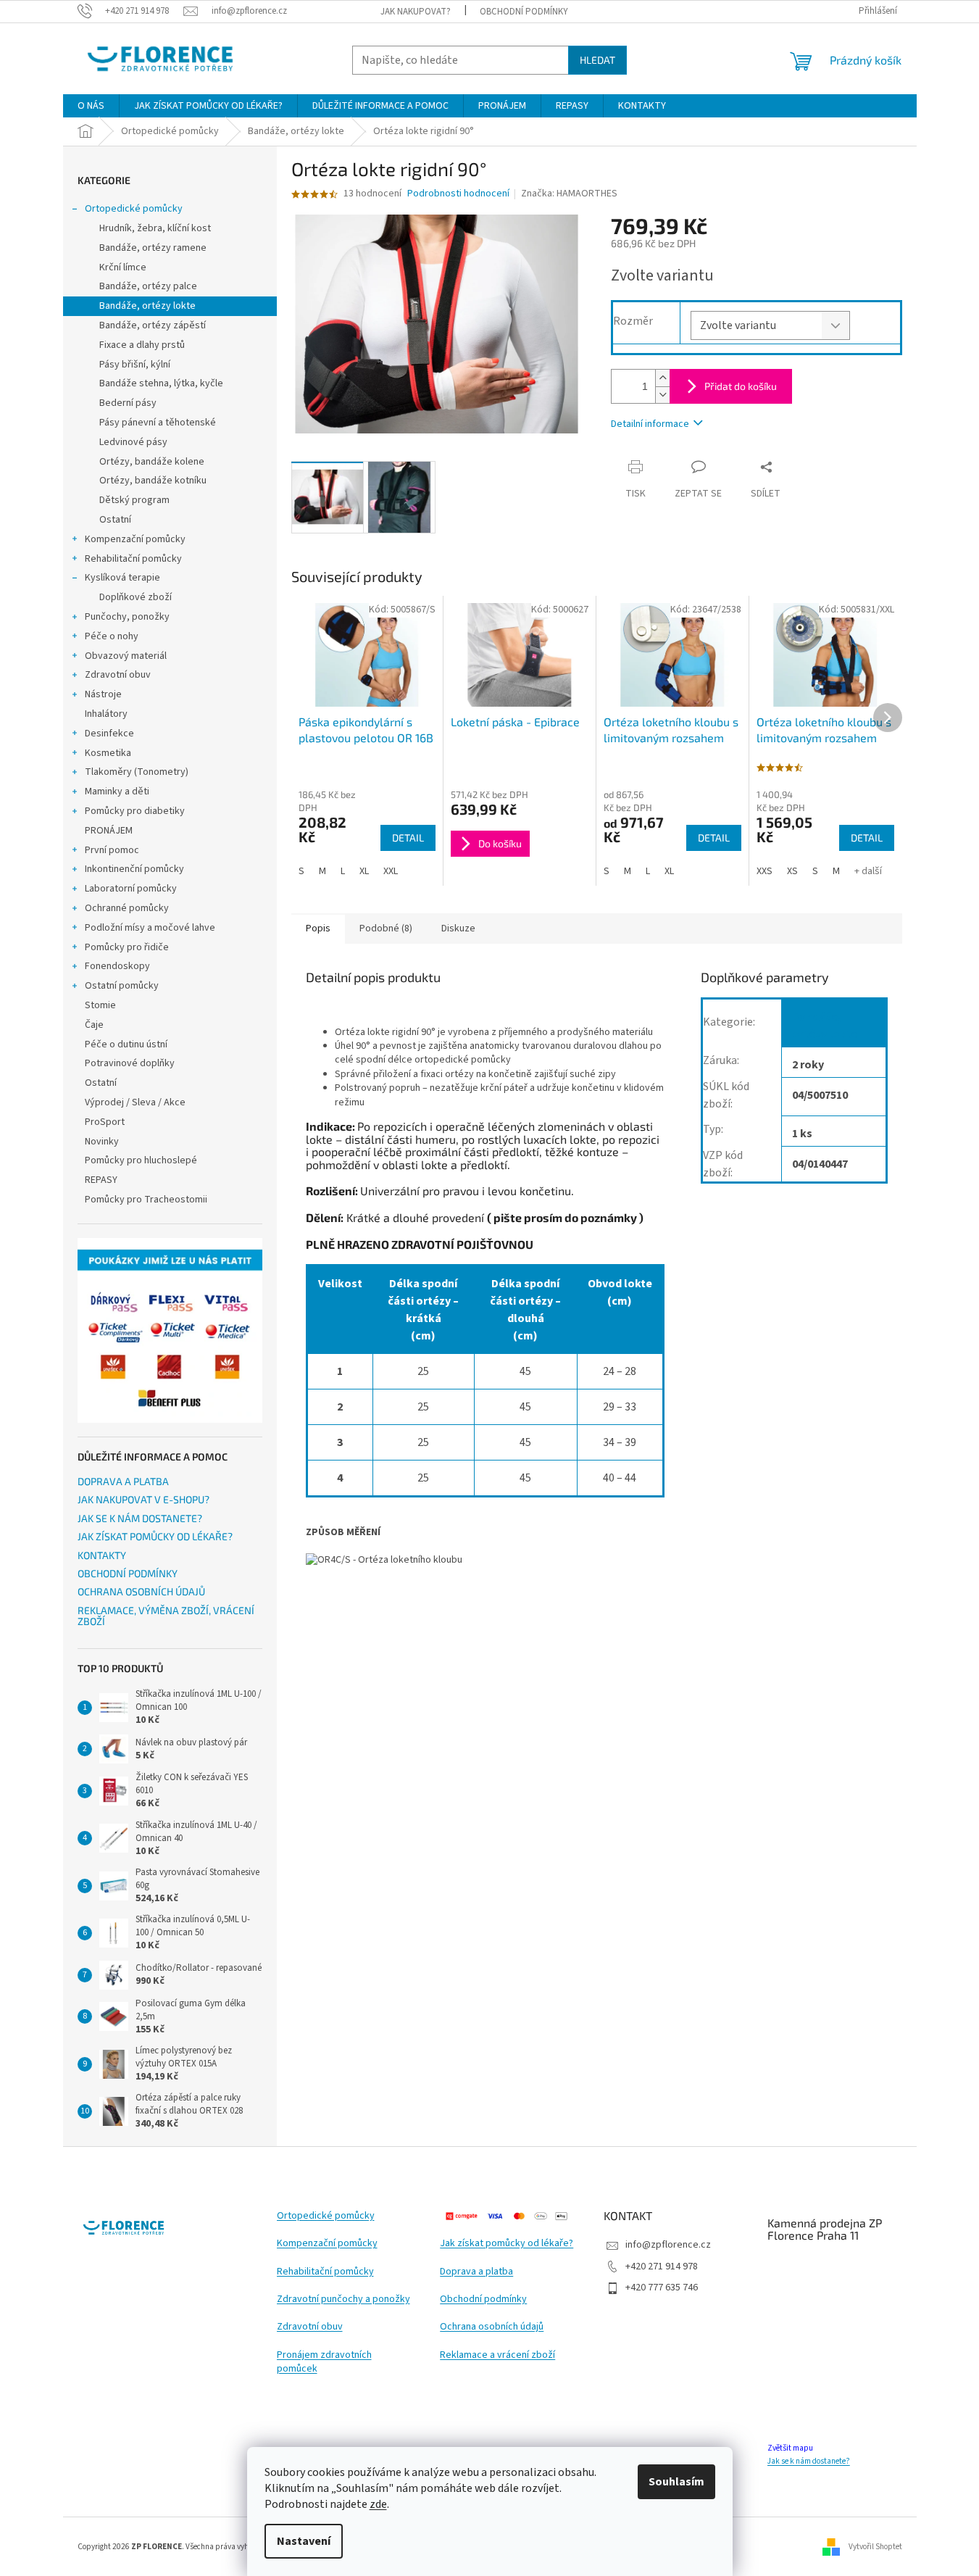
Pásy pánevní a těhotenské (158, 423)
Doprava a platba (476, 2272)
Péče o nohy (112, 636)
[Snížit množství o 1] (662, 395)
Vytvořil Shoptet (875, 2546)
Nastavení (304, 2541)
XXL (391, 871)
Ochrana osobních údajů (492, 2327)
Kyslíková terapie (122, 578)
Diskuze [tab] (458, 928)
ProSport (105, 1122)
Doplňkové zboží (136, 597)
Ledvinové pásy (133, 442)
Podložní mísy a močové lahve (150, 928)
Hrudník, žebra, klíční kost (155, 228)
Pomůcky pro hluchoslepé (141, 1160)
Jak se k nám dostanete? (809, 2461)
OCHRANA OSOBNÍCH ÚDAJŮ (141, 1591)
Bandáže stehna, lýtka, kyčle (161, 383)
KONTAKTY (102, 1555)
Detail (408, 838)
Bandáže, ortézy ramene (153, 248)
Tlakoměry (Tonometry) (137, 772)
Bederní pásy (128, 403)
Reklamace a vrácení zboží (497, 2355)
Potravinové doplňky (130, 1063)
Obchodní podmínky (483, 2299)
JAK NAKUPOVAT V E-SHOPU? (143, 1499)
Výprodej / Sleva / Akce (135, 1102)
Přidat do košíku (741, 386)
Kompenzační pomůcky (135, 539)
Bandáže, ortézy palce (148, 286)
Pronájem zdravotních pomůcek (324, 2362)
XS (792, 871)
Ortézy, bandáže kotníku (153, 481)
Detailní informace (650, 424)
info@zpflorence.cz (668, 2245)
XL (364, 871)
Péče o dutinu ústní (126, 1044)
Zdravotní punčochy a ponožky (343, 2299)
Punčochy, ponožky (127, 617)
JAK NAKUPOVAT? (416, 12)
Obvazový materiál (126, 656)
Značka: (569, 194)
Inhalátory (106, 714)
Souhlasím (676, 2482)
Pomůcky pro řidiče (127, 947)
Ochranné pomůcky (127, 908)
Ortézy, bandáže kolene (152, 462)
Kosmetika (108, 753)
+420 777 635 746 (662, 2288)
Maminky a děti (117, 792)
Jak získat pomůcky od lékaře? (507, 2244)
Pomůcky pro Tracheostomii (146, 1200)
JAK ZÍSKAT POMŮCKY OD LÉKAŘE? (155, 1536)
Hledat (597, 60)
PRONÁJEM (109, 831)
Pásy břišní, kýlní (135, 365)
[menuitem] (91, 106)
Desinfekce (109, 734)
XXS (765, 871)
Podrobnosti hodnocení (458, 194)
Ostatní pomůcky (122, 986)
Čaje (94, 1025)
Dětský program (134, 500)
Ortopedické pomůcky (134, 209)
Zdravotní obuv (118, 675)
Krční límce (123, 267)
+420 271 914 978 (662, 2267)
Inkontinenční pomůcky (134, 869)
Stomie (100, 1005)
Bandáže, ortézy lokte (147, 306)
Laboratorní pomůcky (131, 889)
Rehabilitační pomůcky (133, 559)
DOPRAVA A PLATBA (123, 1481)
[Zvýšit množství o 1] (662, 378)
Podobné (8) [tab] (386, 928)
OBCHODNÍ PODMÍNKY (524, 12)
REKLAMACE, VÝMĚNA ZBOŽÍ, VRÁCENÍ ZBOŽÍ (166, 1616)
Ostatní (115, 520)
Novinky (102, 1142)
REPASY (101, 1180)
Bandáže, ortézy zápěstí (153, 325)
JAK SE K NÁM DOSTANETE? (140, 1518)
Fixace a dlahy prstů (142, 345)
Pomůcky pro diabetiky (135, 811)
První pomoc (112, 850)
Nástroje (103, 694)
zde (378, 2504)
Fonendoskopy (117, 966)
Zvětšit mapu (790, 2448)
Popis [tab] (318, 928)
